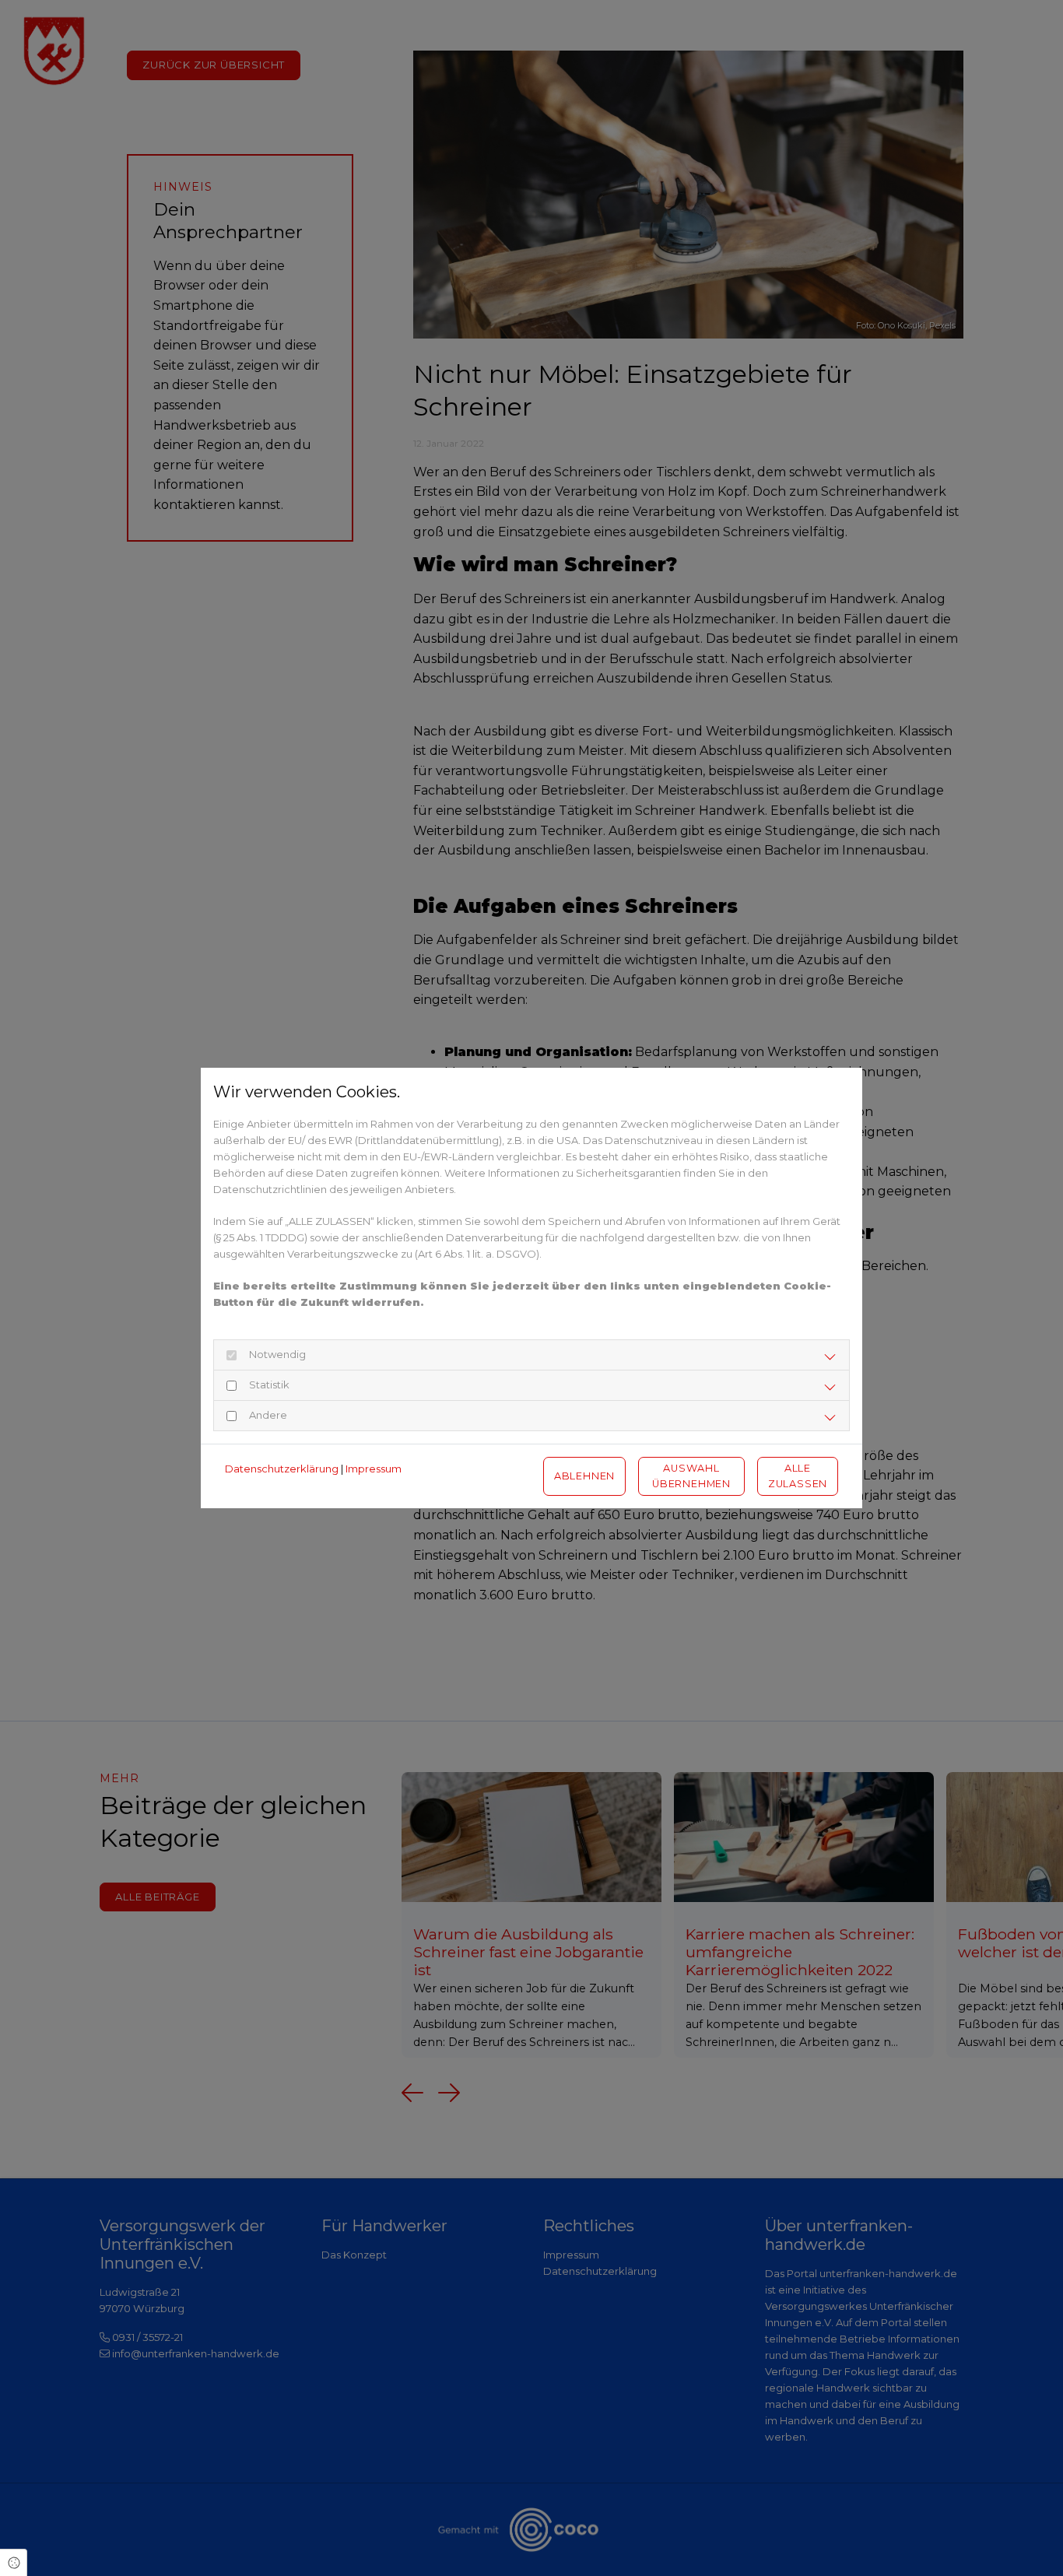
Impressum (374, 1469)
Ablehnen (584, 1476)
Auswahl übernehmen (691, 1476)
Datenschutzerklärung (282, 1469)
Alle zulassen (798, 1476)
